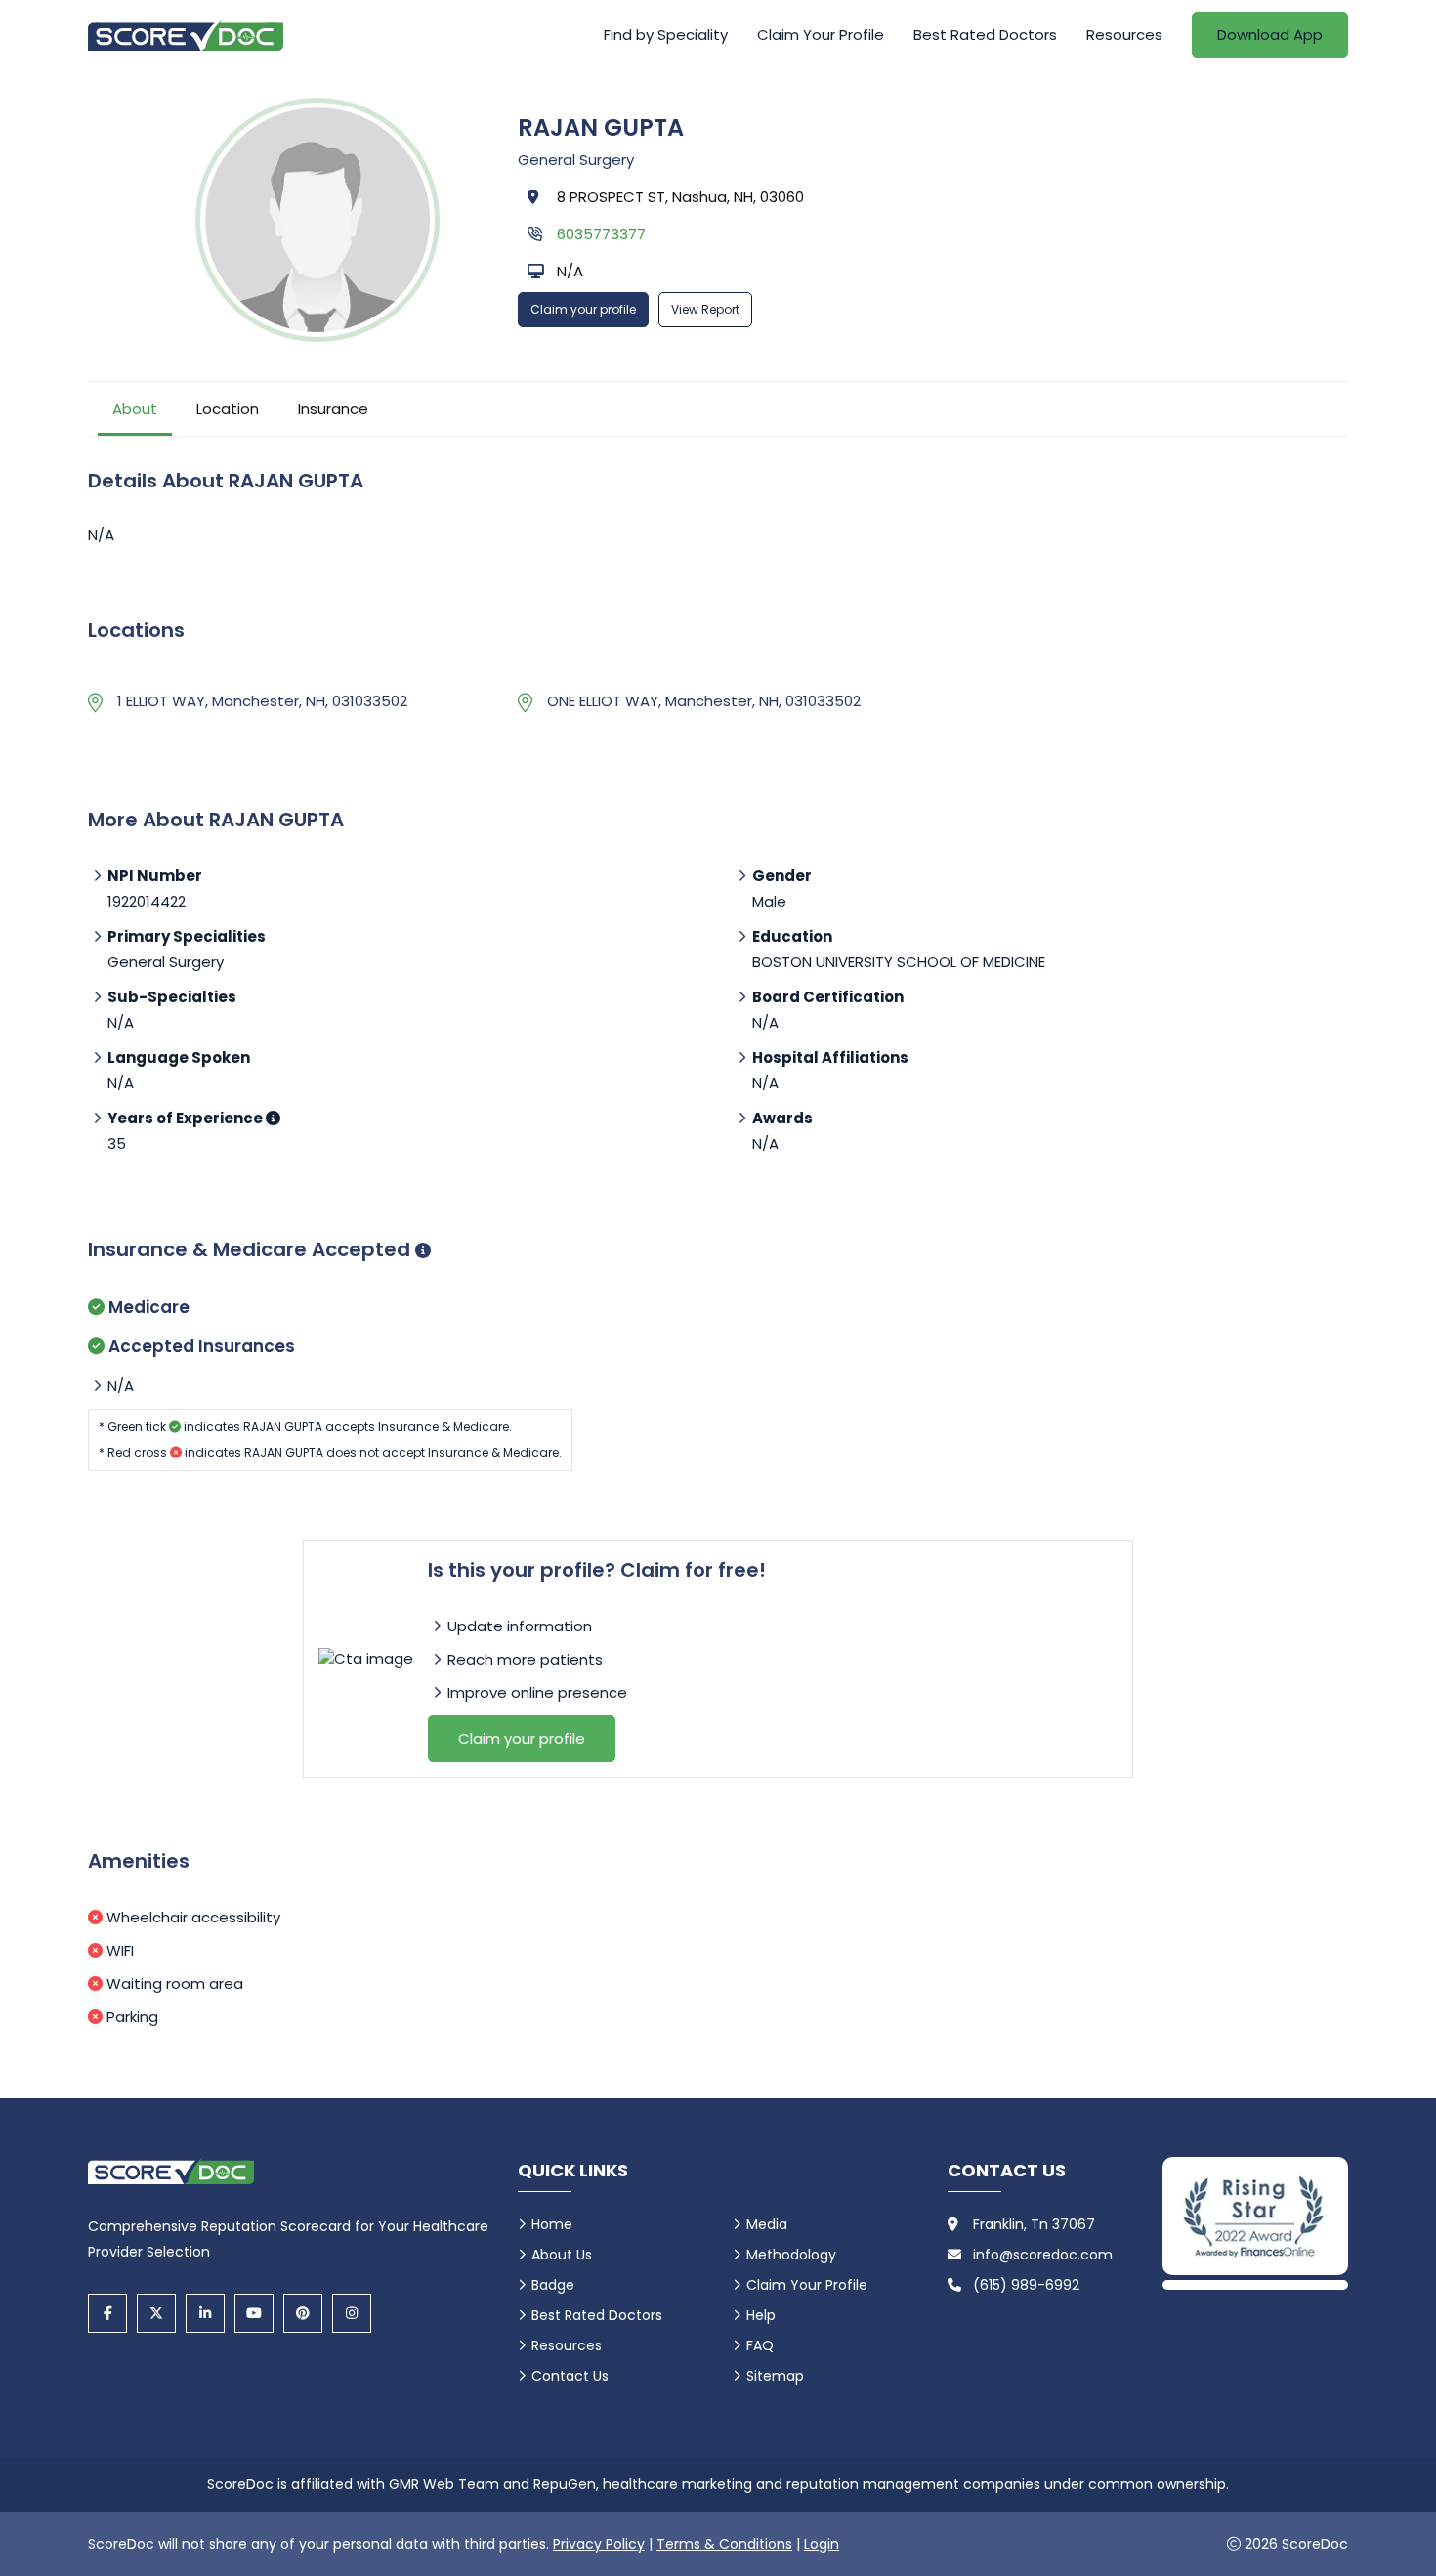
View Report (705, 309)
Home (552, 2224)
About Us (562, 2255)
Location (228, 409)
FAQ (760, 2345)
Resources (1124, 35)
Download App (1270, 35)
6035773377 (601, 234)
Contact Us (570, 2376)
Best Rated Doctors (985, 35)
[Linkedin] (205, 2313)
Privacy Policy (599, 2544)
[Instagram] (352, 2313)
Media (767, 2224)
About (135, 409)
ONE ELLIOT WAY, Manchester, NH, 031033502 (704, 701)
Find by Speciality (666, 35)
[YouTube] (254, 2313)
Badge (553, 2285)
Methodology (791, 2255)
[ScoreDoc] (186, 35)
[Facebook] (107, 2313)
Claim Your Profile (821, 35)
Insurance (333, 409)
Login (822, 2544)
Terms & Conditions (724, 2544)
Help (761, 2315)
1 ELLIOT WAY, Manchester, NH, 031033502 (262, 701)
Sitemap (775, 2376)
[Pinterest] (303, 2313)
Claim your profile (583, 309)
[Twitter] (156, 2313)
